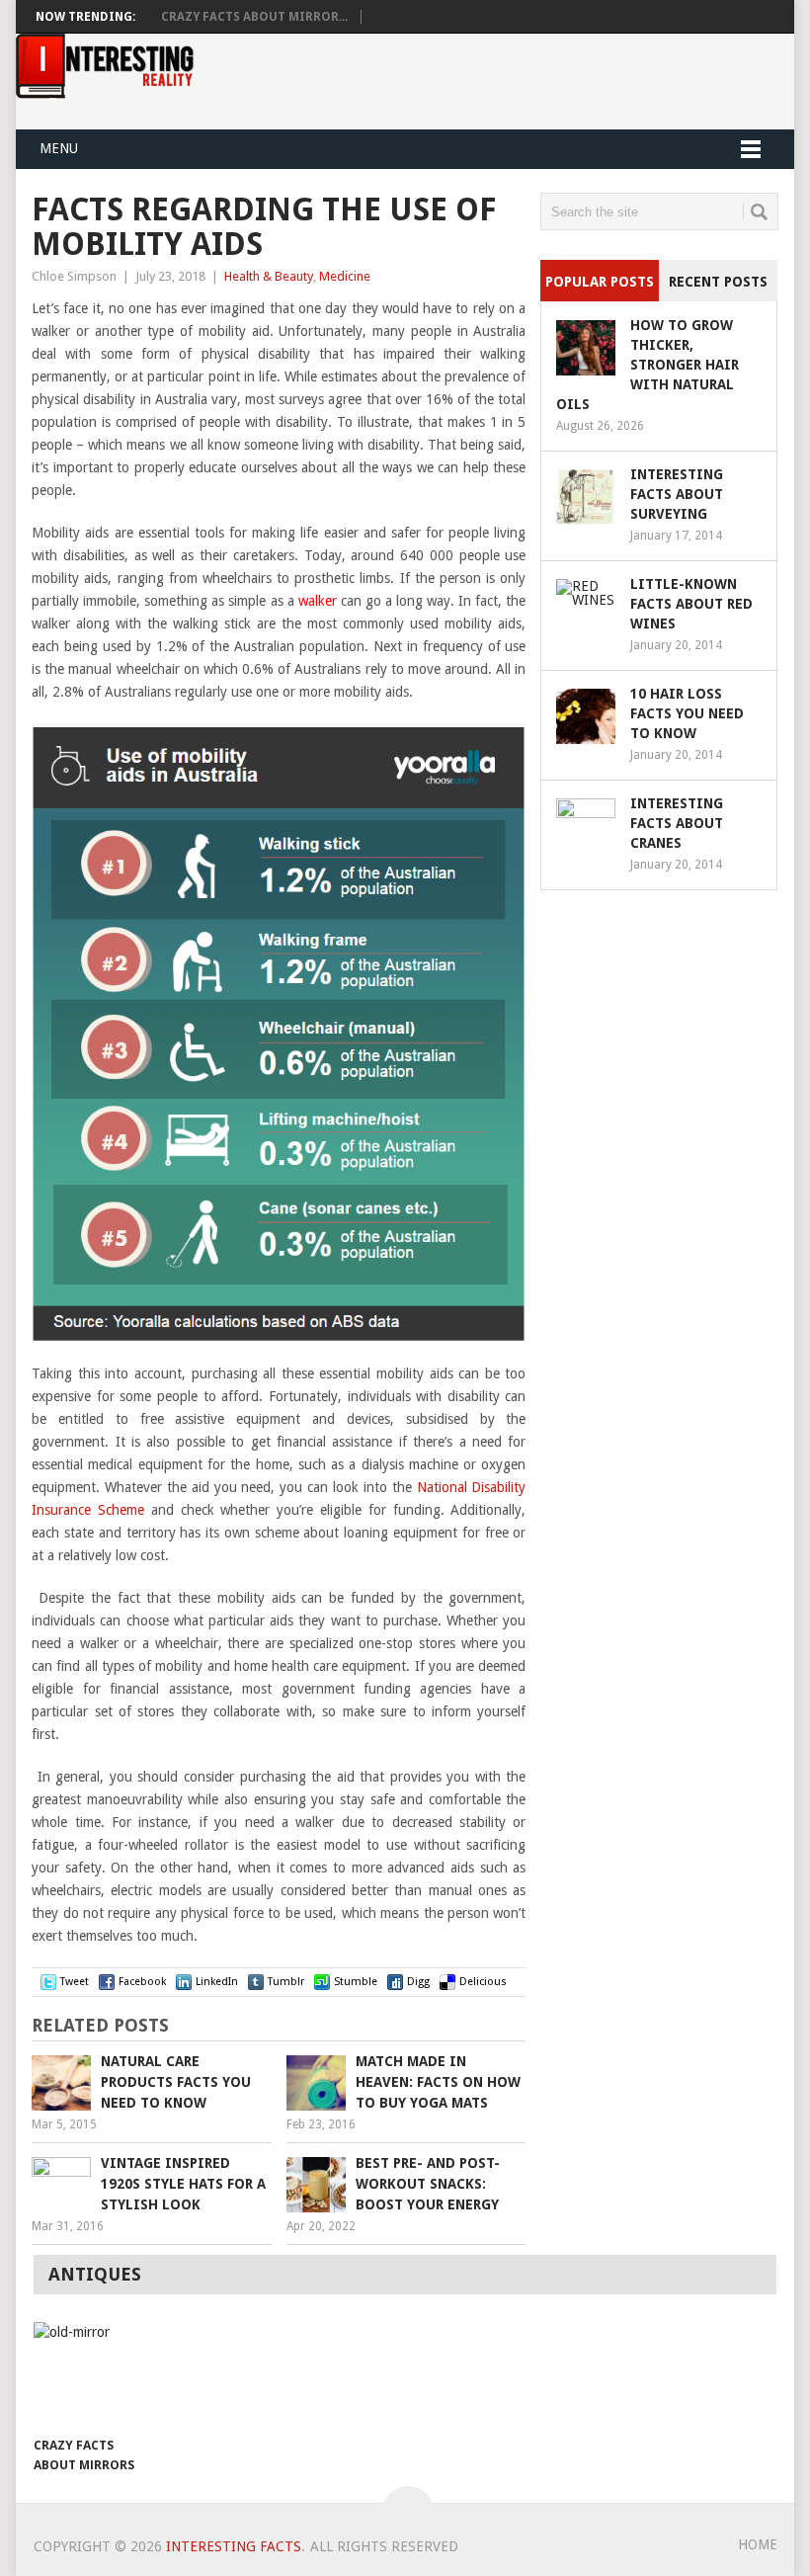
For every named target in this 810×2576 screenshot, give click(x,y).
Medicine (345, 276)
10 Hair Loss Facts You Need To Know (687, 713)
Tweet (75, 1982)
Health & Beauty (269, 276)
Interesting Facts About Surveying (677, 494)
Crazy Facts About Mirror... (254, 17)
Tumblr (286, 1982)
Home (758, 2544)
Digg (418, 1982)
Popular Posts (600, 282)
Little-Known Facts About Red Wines (691, 604)
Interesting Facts (234, 2546)
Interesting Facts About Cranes (677, 823)
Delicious (483, 1982)
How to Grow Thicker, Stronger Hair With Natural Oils (648, 365)
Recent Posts (718, 282)
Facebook (142, 1982)
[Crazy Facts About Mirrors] (89, 2374)
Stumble (356, 1982)
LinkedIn (217, 1982)
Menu (59, 148)
